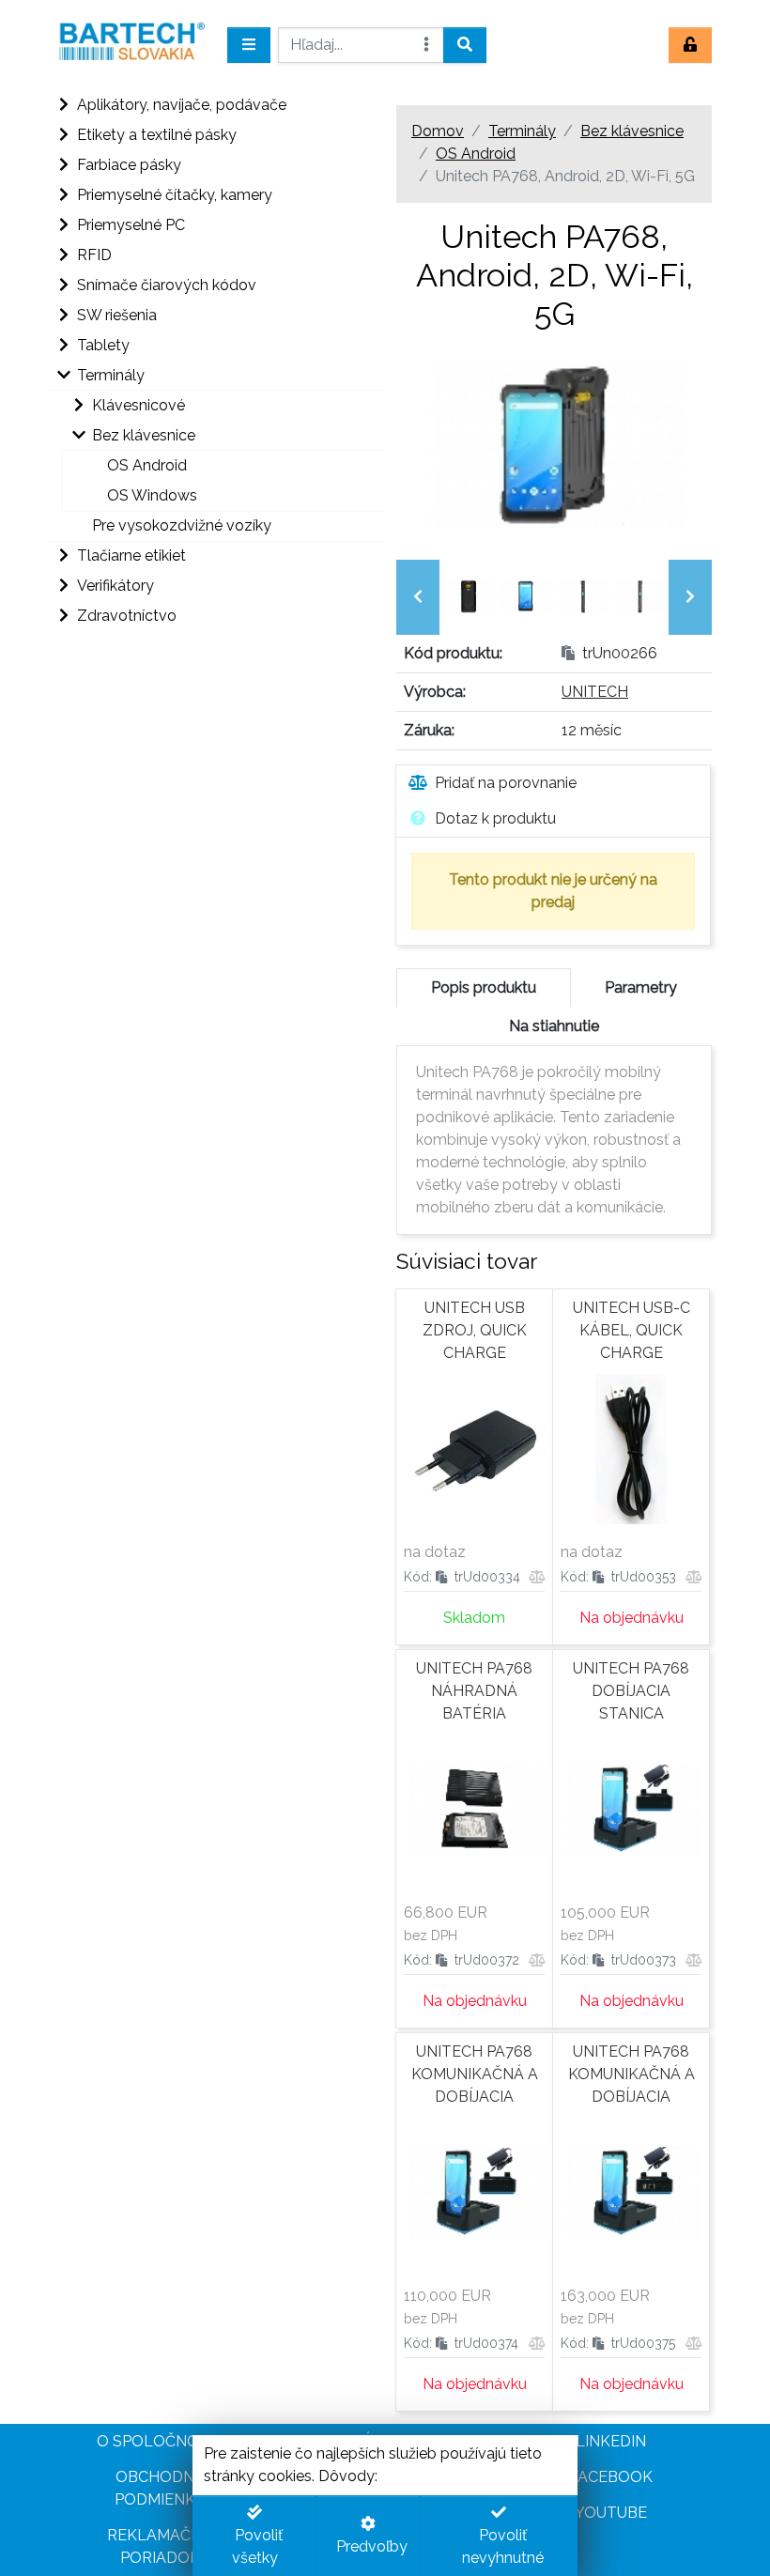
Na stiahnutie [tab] (554, 1026)
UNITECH (595, 692)
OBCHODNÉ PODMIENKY (160, 2488)
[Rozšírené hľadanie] (426, 45)
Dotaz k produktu (495, 818)
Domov (438, 131)
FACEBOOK (611, 2477)
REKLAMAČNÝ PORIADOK (160, 2546)
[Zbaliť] (62, 376)
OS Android (476, 154)
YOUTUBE (611, 2513)
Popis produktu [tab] (484, 987)
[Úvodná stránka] (131, 45)
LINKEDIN (611, 2441)
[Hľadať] (465, 45)
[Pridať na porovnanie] (537, 1577)
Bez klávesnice (632, 131)
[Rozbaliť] (62, 105)
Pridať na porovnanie (506, 783)
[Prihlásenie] (690, 45)
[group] (468, 597)
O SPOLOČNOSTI (160, 2441)
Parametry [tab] (641, 987)
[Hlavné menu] (249, 45)
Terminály (522, 131)
